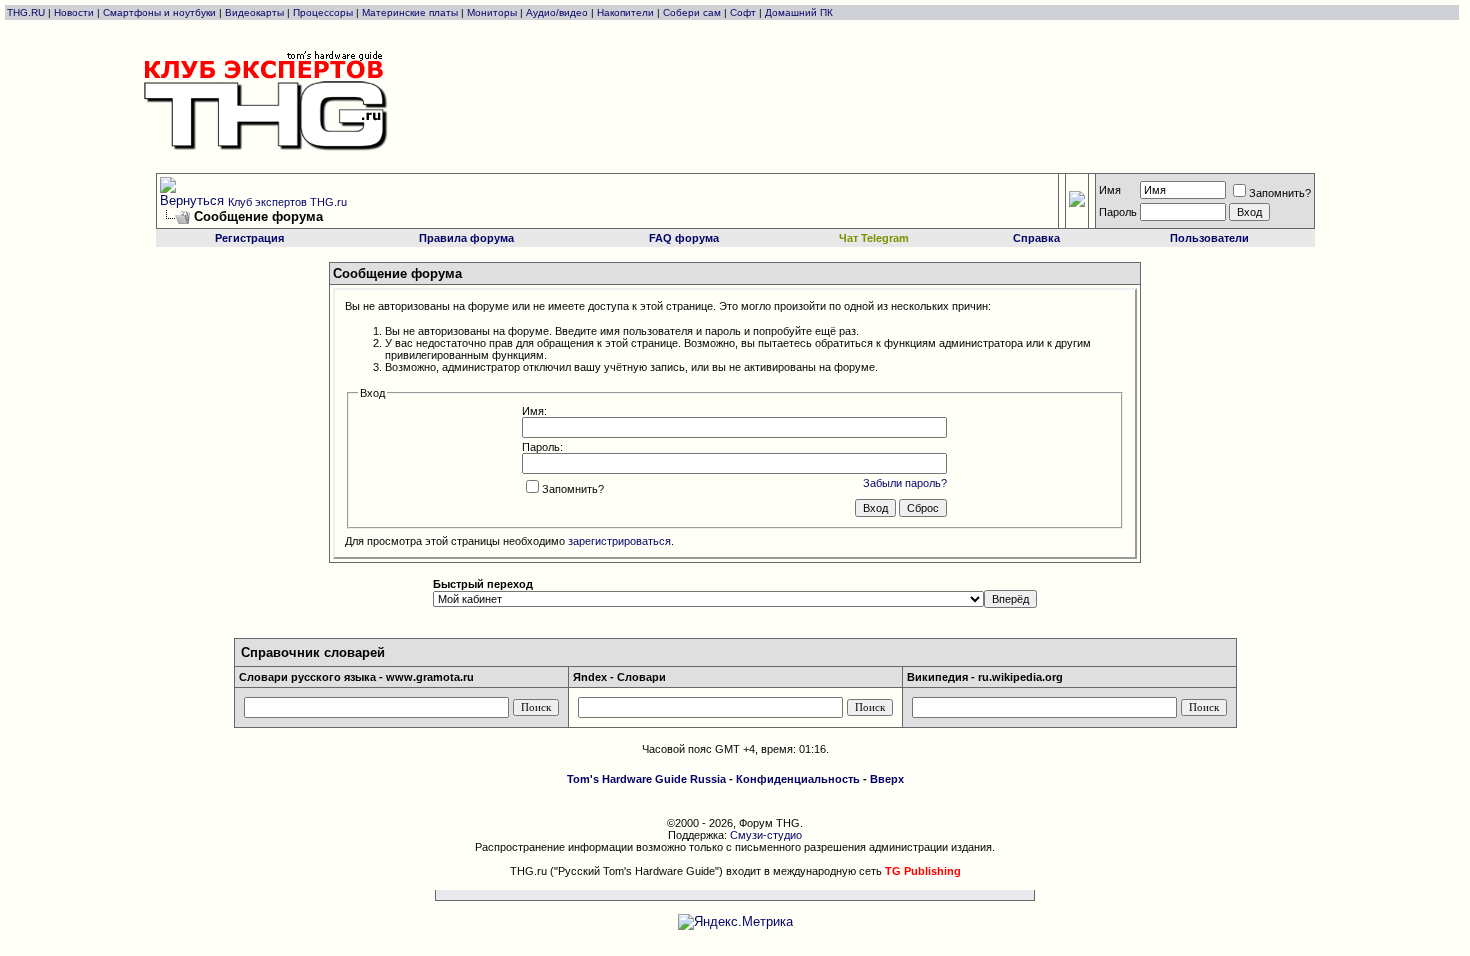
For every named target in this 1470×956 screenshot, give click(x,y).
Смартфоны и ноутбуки (159, 12)
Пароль (1118, 212)
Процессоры (323, 12)
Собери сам (692, 12)
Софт (743, 12)
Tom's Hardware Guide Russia (646, 779)
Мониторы (492, 12)
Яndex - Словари (619, 677)
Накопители (625, 12)
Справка (1036, 238)
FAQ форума (684, 238)
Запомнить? (1280, 193)
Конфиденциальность (798, 779)
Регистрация (249, 238)
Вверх (887, 779)
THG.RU (27, 12)
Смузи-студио (766, 835)
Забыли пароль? (905, 483)
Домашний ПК (799, 12)
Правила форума (466, 238)
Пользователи (1209, 238)
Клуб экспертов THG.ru (287, 202)
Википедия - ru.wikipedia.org (985, 677)
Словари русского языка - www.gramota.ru (356, 677)
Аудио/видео (557, 12)
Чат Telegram (874, 238)
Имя (1110, 190)
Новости (74, 12)
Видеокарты (254, 12)
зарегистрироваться (619, 541)
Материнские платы (410, 12)
